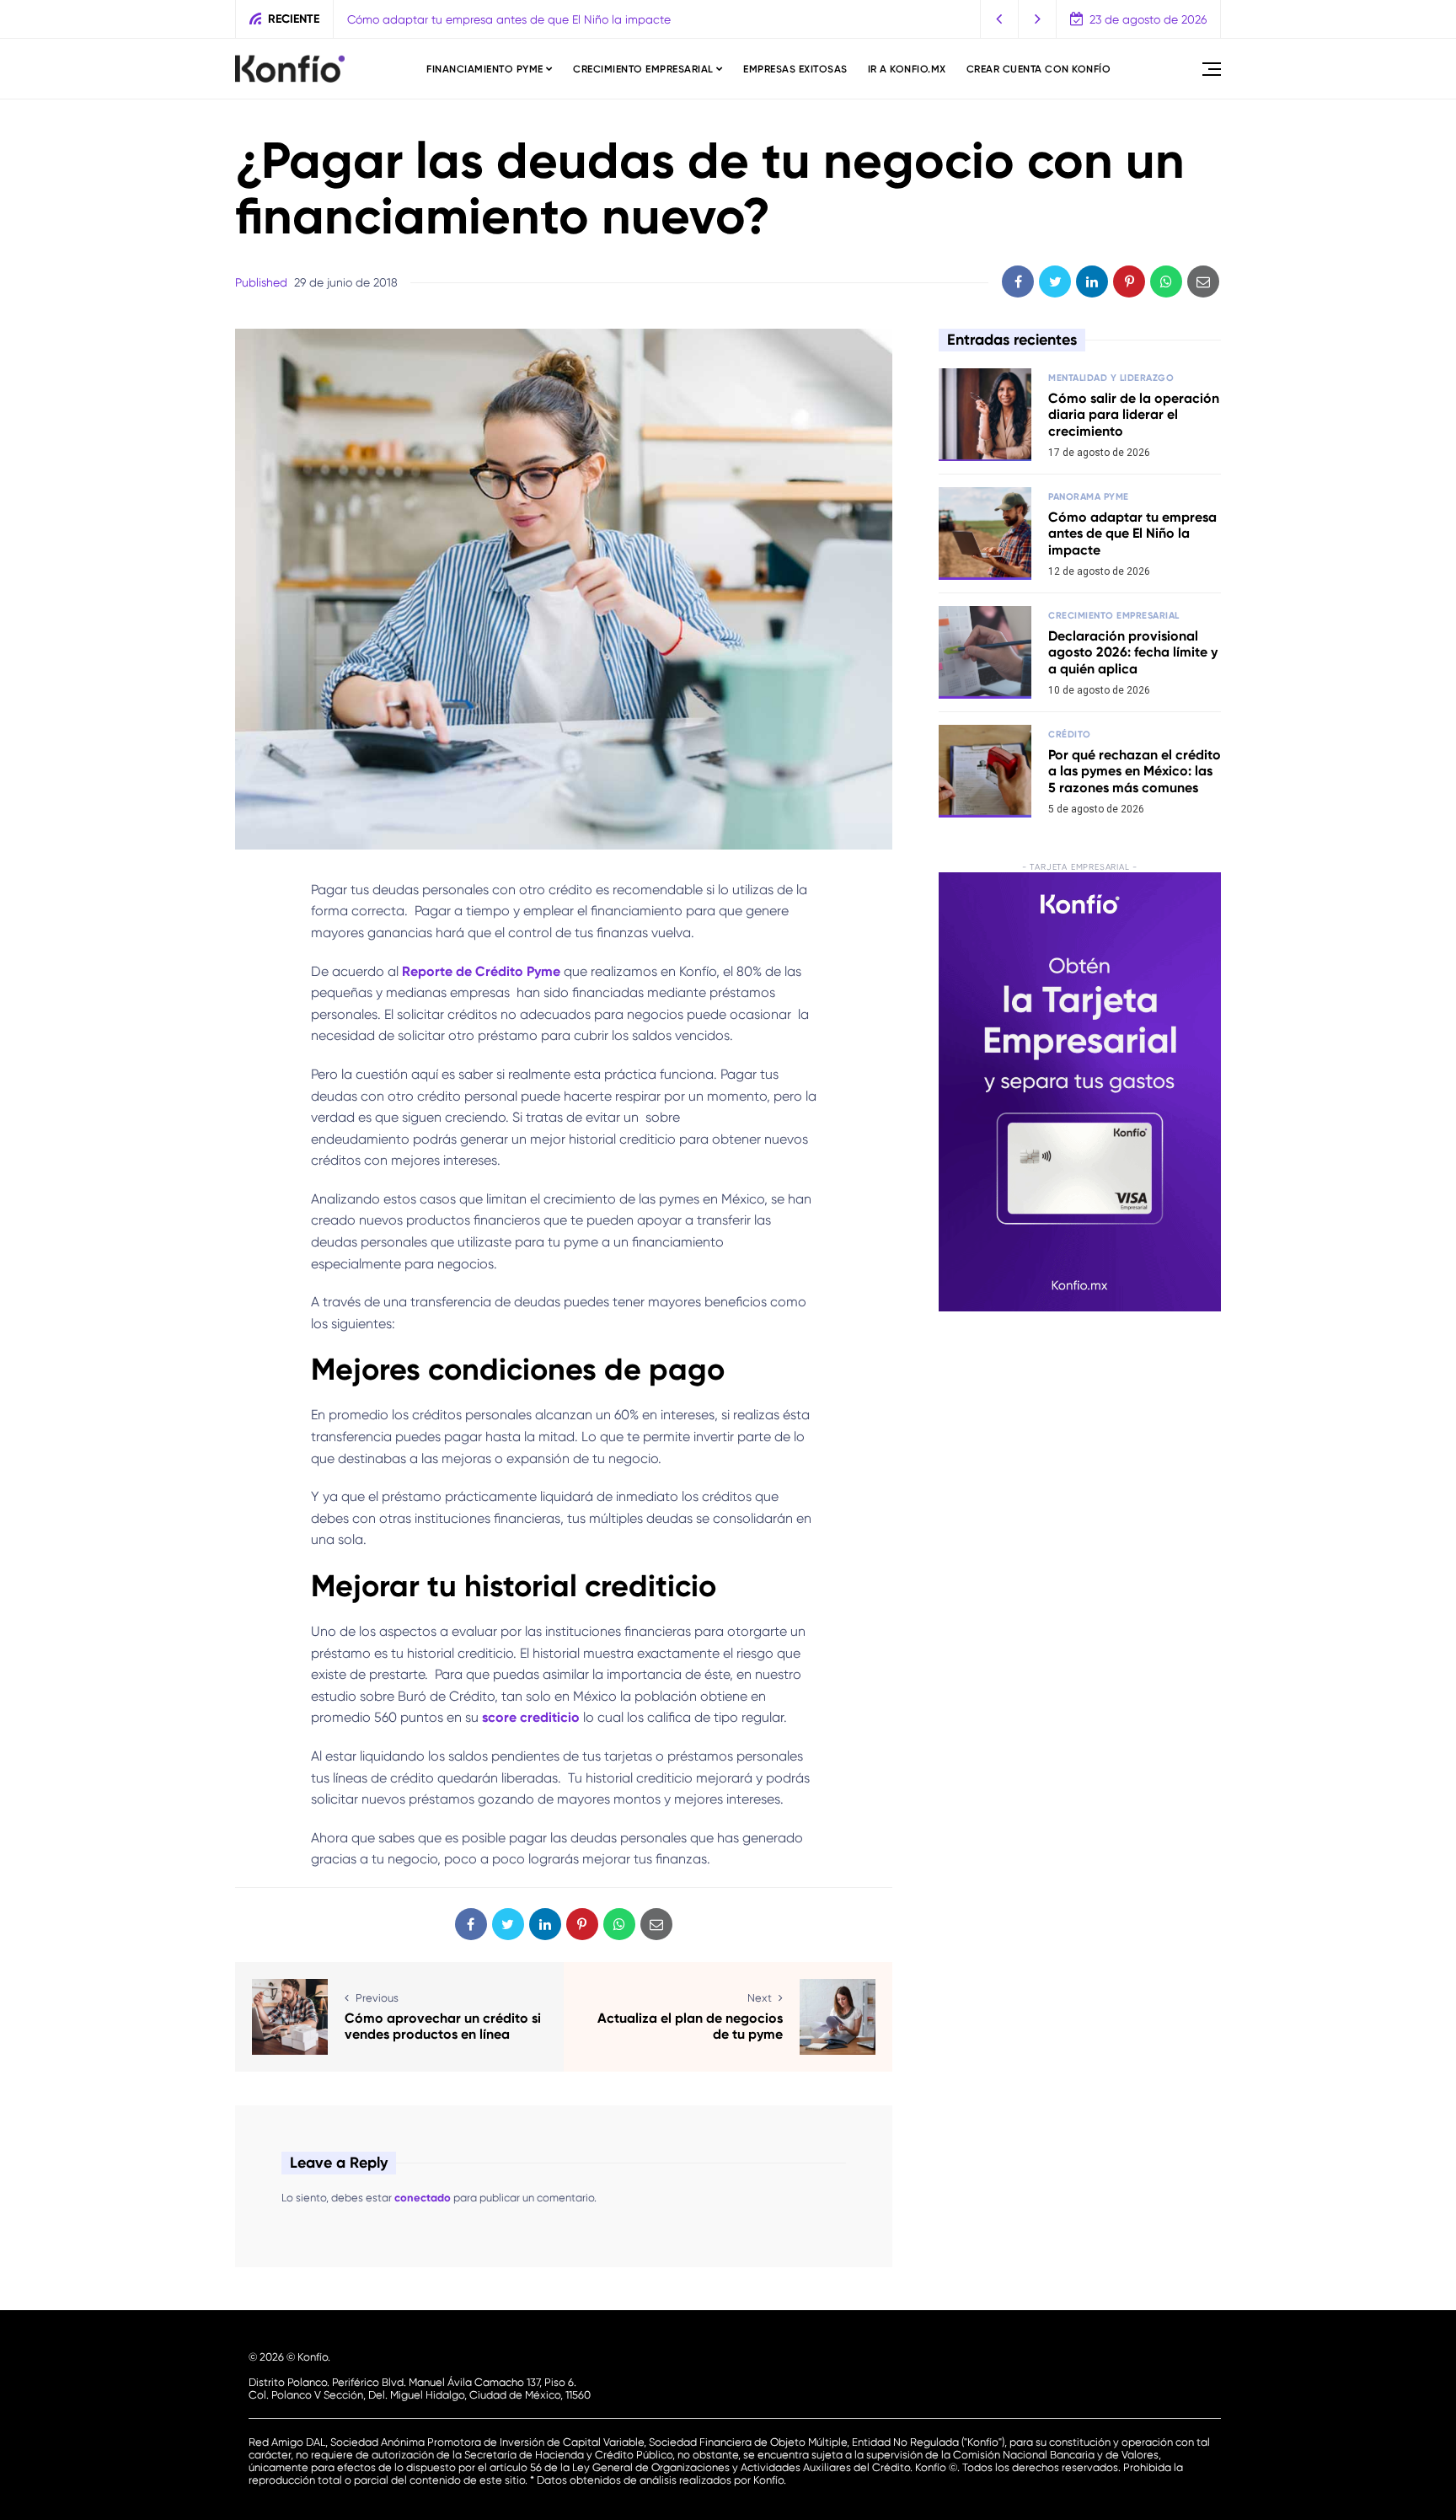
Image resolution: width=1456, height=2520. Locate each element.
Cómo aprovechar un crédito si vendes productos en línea (443, 2026)
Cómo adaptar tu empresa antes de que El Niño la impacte (509, 19)
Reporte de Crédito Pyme (481, 971)
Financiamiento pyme (485, 69)
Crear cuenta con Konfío (1039, 69)
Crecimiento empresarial (643, 69)
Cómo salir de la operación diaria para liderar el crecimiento (1134, 414)
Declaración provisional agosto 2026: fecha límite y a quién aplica (1133, 652)
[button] (1000, 19)
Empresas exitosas (795, 69)
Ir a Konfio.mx (907, 69)
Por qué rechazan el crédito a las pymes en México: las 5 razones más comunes (1135, 771)
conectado (423, 2198)
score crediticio (531, 1717)
